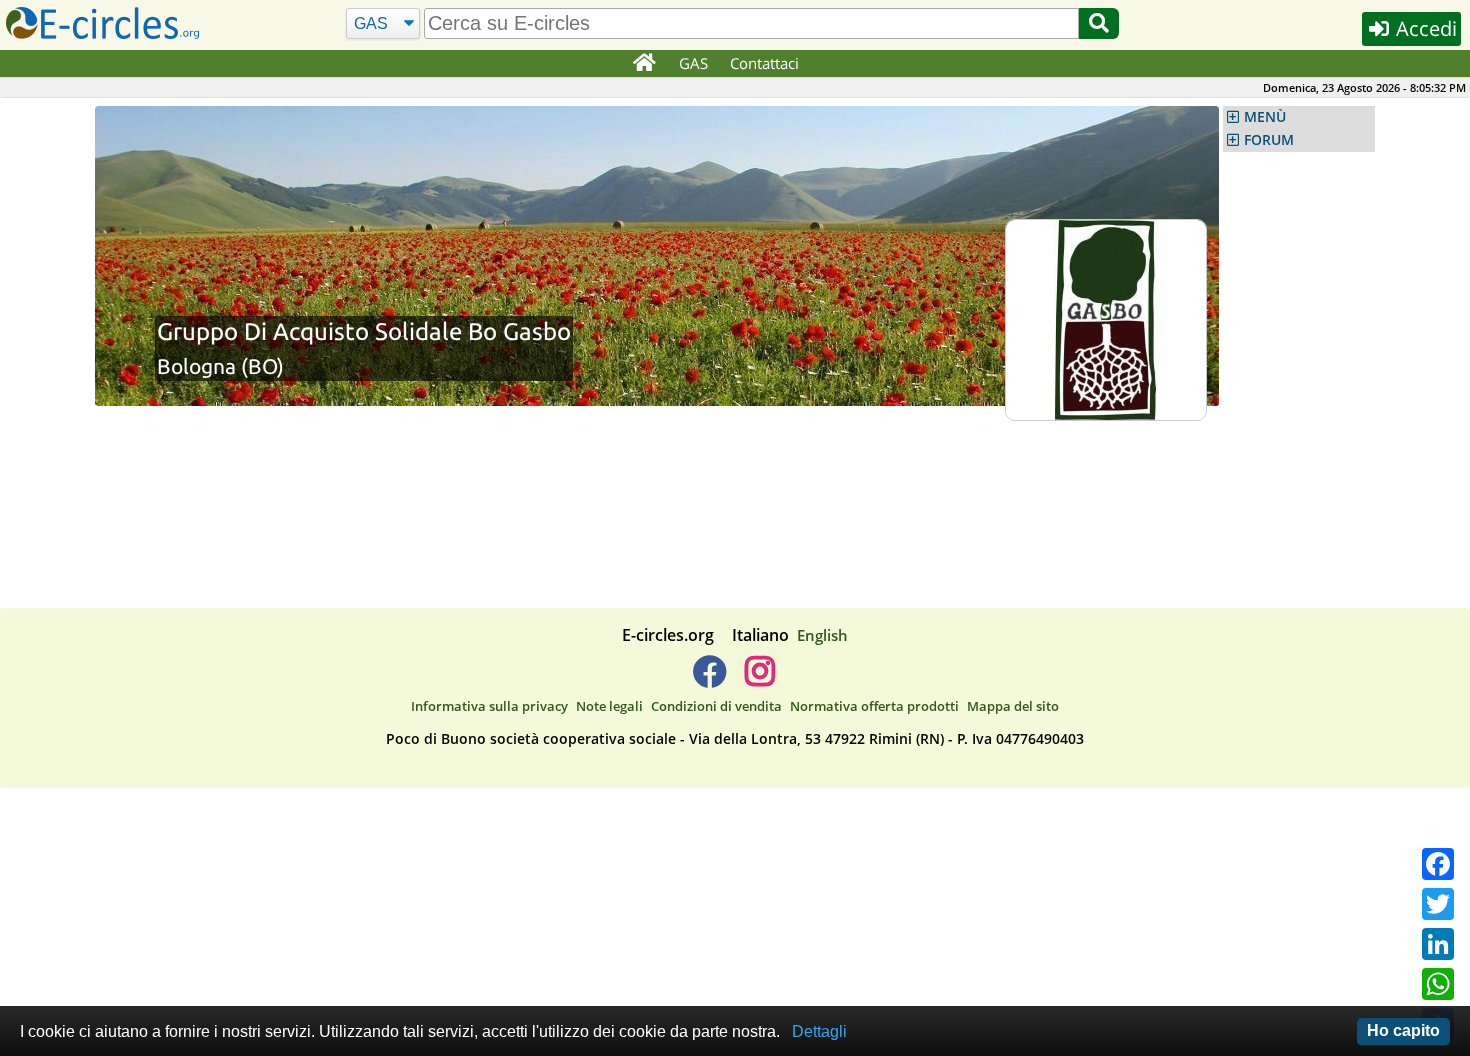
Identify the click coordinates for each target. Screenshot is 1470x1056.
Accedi (1424, 28)
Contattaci (764, 63)
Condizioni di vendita (716, 706)
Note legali (609, 706)
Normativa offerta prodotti (874, 706)
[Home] (643, 64)
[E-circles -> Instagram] (759, 679)
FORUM (1269, 140)
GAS (693, 63)
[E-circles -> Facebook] (709, 679)
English (822, 635)
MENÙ (1265, 117)
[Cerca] (1099, 23)
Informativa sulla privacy (489, 706)
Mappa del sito (1013, 706)
